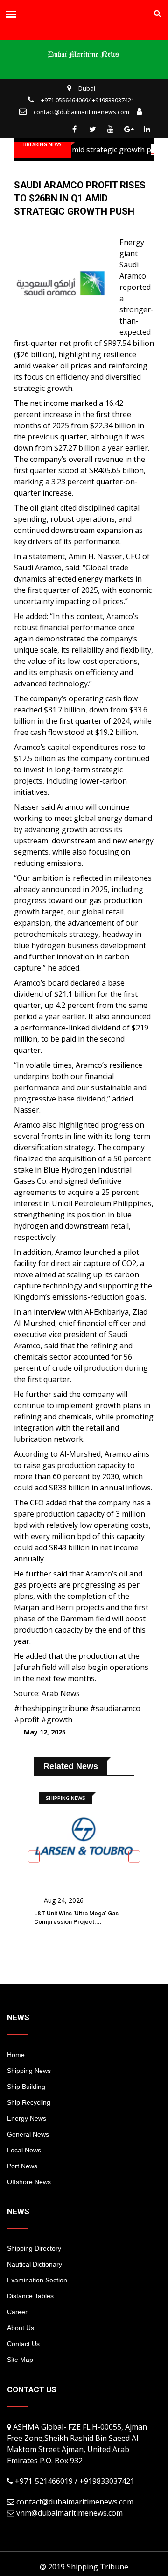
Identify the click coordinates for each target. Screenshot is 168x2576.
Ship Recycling (29, 2102)
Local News (24, 2150)
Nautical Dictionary (35, 2264)
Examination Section (37, 2280)
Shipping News (29, 2071)
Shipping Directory (34, 2248)
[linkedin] (147, 129)
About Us (21, 2328)
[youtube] (111, 129)
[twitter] (92, 129)
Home (16, 2055)
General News (28, 2134)
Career (17, 2312)
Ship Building (26, 2087)
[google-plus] (129, 129)
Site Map (20, 2360)
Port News (22, 2166)
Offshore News (29, 2182)
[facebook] (74, 129)
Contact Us (23, 2344)
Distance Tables (30, 2296)
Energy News (27, 2118)
